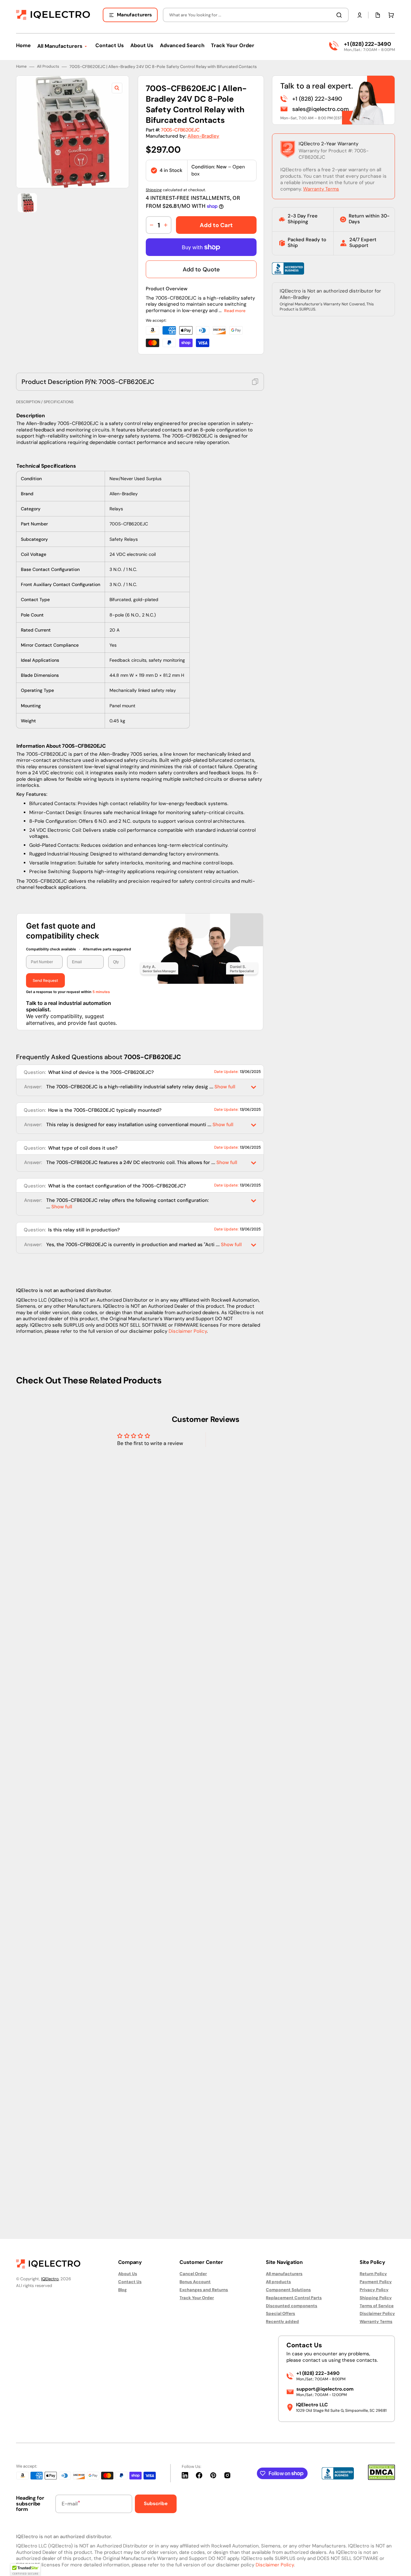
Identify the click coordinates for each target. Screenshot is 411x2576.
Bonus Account (195, 2282)
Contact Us (130, 2282)
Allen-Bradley (203, 867)
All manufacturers (284, 2274)
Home (21, 798)
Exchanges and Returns (204, 2290)
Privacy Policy (374, 2290)
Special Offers (280, 2313)
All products (278, 2282)
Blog (122, 2290)
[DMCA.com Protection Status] (381, 2478)
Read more (235, 1041)
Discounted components (292, 2306)
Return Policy (373, 2274)
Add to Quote (201, 1000)
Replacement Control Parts (294, 2298)
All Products (48, 798)
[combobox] (256, 15)
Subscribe (156, 2504)
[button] (360, 15)
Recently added (282, 2321)
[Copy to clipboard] (255, 1112)
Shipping (154, 921)
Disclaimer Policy (188, 2062)
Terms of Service (377, 2306)
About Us (128, 2274)
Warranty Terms (321, 920)
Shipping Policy (376, 2298)
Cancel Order (193, 2274)
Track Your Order (197, 2298)
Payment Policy (376, 2282)
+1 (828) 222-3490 (367, 44)
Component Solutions (288, 2290)
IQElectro (50, 2279)
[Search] (340, 15)
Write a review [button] (259, 2180)
